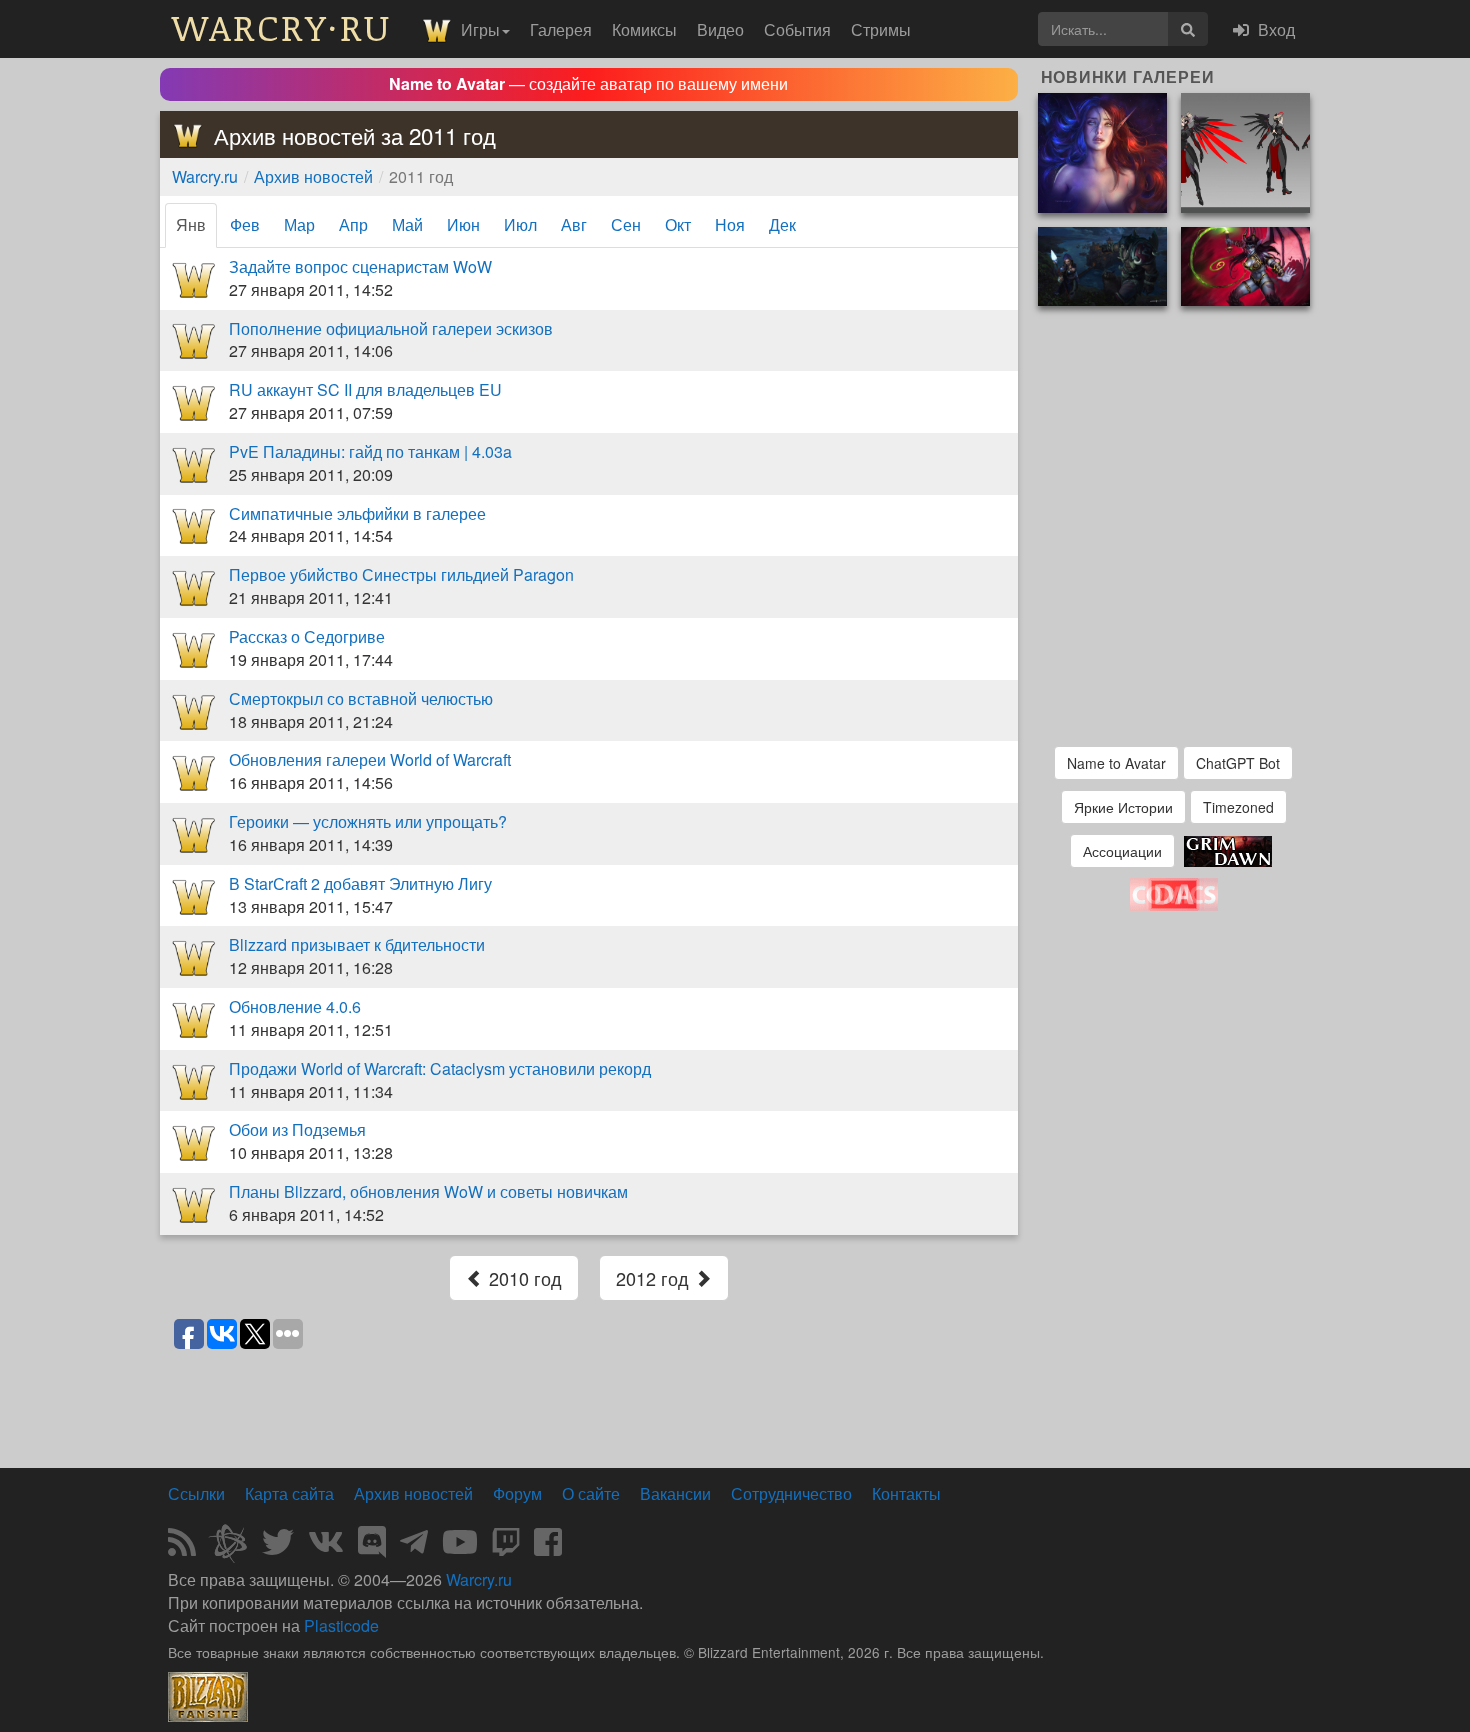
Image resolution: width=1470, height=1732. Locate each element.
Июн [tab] (463, 224)
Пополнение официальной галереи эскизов (391, 328)
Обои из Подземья (297, 1129)
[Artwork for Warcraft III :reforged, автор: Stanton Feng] (1102, 264)
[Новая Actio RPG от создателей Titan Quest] (1228, 849)
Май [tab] (407, 224)
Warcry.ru (205, 176)
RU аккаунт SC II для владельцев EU (365, 389)
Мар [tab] (299, 224)
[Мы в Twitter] (278, 1547)
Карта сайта (289, 1493)
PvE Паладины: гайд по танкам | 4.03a (370, 451)
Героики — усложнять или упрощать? (368, 821)
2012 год (655, 1278)
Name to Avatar (1116, 763)
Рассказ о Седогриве (307, 636)
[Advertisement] (589, 1407)
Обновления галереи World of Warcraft (370, 759)
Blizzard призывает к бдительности (357, 944)
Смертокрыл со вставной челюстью (361, 698)
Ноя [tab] (730, 224)
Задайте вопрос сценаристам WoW (360, 266)
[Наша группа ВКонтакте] (326, 1547)
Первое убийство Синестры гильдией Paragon (401, 574)
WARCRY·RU (281, 26)
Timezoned (1238, 807)
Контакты (906, 1493)
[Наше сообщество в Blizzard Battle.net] (236, 1547)
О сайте (591, 1493)
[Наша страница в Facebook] (548, 1547)
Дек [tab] (782, 224)
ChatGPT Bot (1238, 763)
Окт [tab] (678, 224)
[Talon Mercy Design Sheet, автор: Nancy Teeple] (1245, 150)
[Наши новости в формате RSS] (182, 1547)
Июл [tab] (520, 224)
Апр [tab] (353, 224)
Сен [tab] (626, 224)
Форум (517, 1493)
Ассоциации (1122, 851)
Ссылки (196, 1493)
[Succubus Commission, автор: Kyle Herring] (1245, 264)
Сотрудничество (791, 1493)
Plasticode (341, 1625)
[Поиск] (1188, 29)
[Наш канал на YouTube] (460, 1547)
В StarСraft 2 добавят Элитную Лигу (360, 883)
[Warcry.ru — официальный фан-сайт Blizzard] (208, 1695)
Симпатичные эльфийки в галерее (357, 513)
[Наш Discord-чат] (372, 1547)
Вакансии (675, 1493)
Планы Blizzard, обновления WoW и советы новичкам (428, 1191)
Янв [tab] (191, 224)
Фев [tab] (245, 224)
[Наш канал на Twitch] (506, 1547)
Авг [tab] (574, 224)
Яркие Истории (1123, 807)
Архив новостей (313, 176)
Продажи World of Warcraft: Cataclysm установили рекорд (440, 1068)
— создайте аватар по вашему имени (588, 83)
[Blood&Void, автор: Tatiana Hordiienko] (1102, 150)
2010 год (523, 1278)
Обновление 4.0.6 (295, 1006)
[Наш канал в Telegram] (414, 1547)
